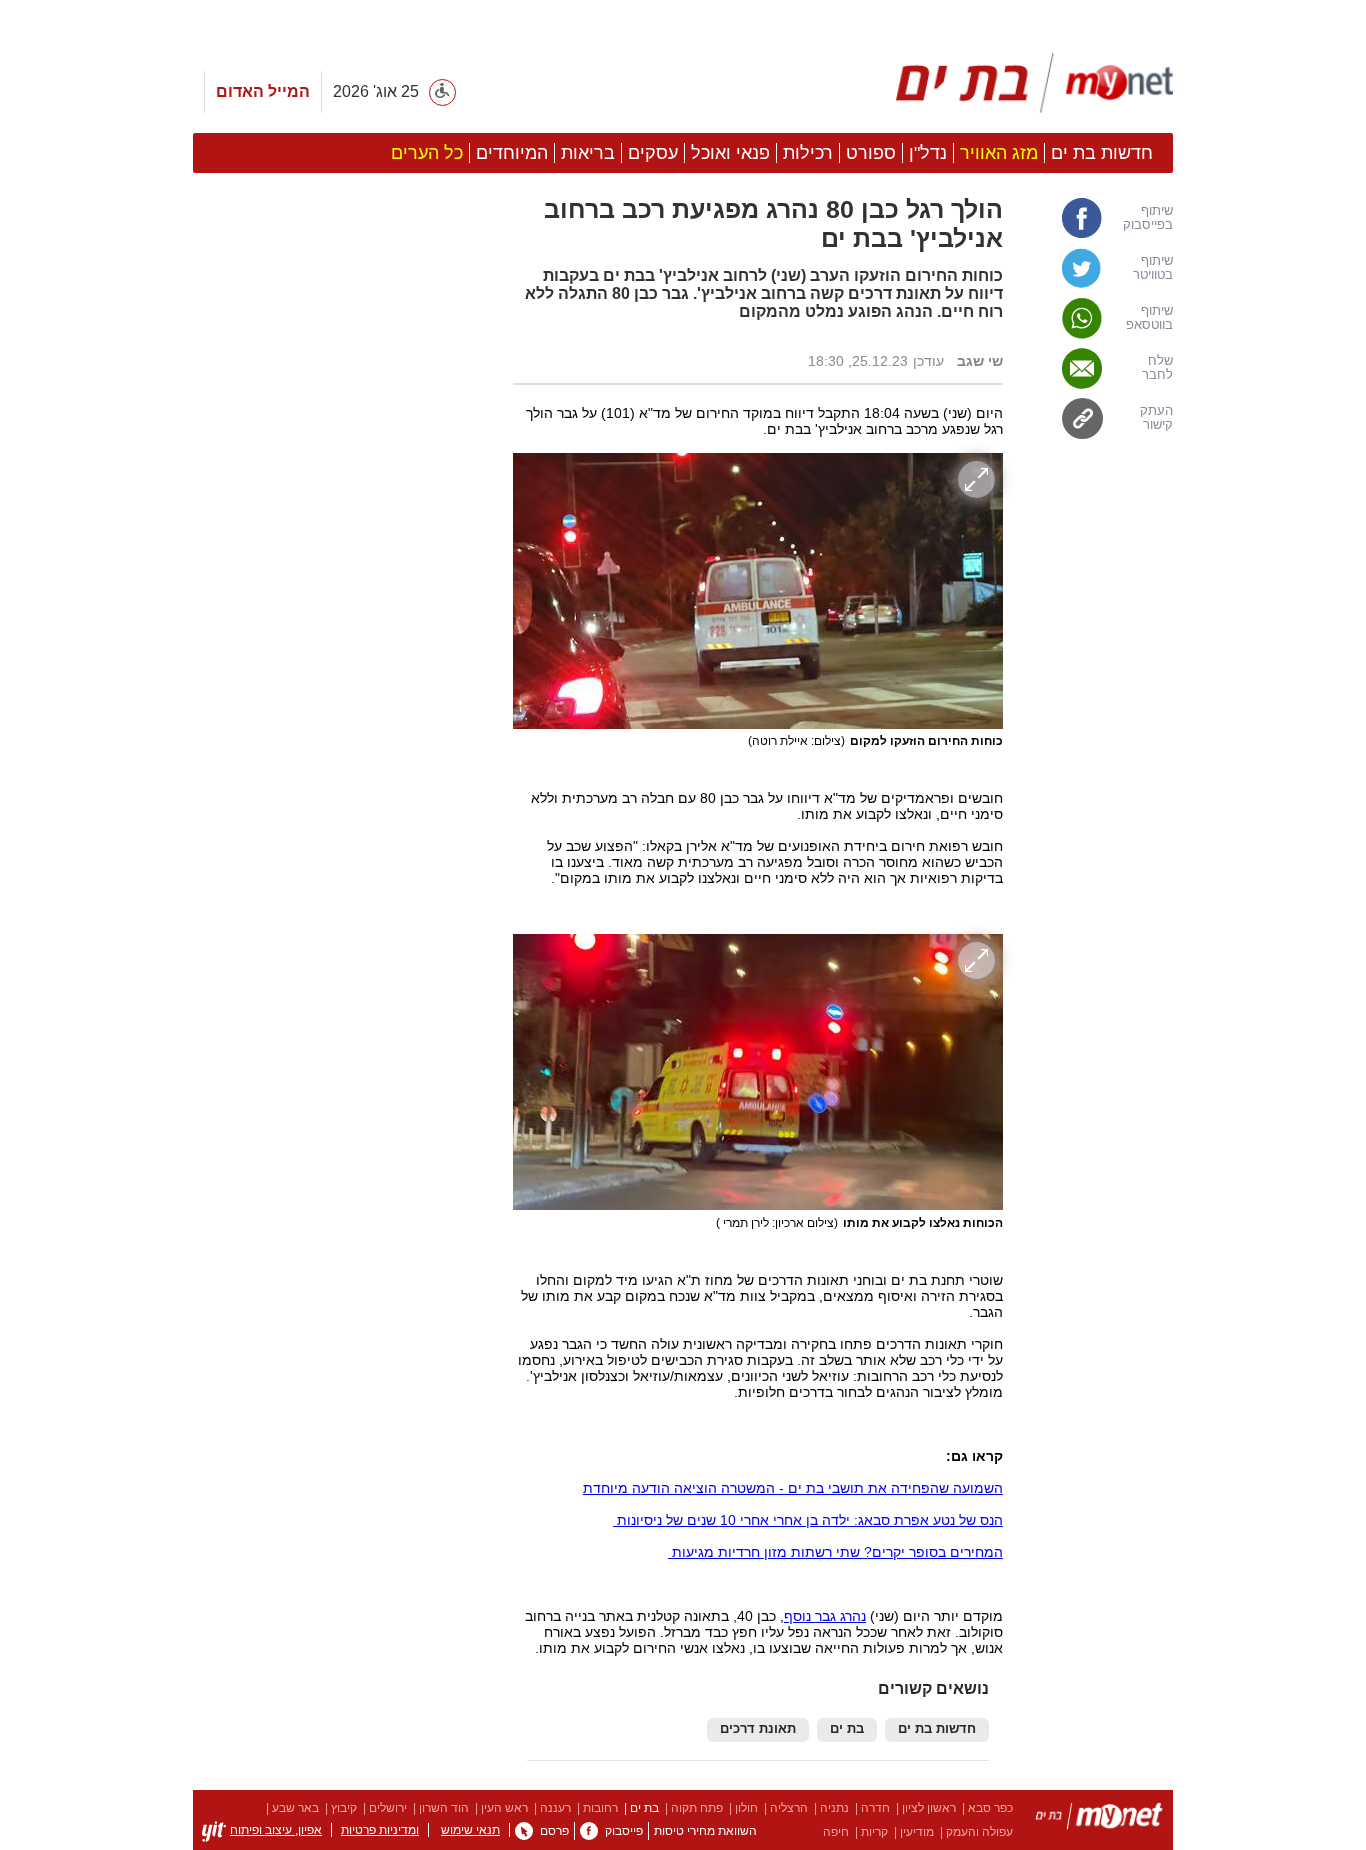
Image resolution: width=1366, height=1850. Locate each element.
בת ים (847, 1729)
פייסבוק (624, 1831)
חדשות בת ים (937, 1729)
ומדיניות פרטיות (380, 1830)
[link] (1098, 218)
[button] (343, 1034)
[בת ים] (1099, 1819)
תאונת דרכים (758, 1729)
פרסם (554, 1831)
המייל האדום (263, 91)
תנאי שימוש (470, 1830)
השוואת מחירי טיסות (705, 1831)
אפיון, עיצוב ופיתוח (276, 1830)
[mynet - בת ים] (1035, 83)
